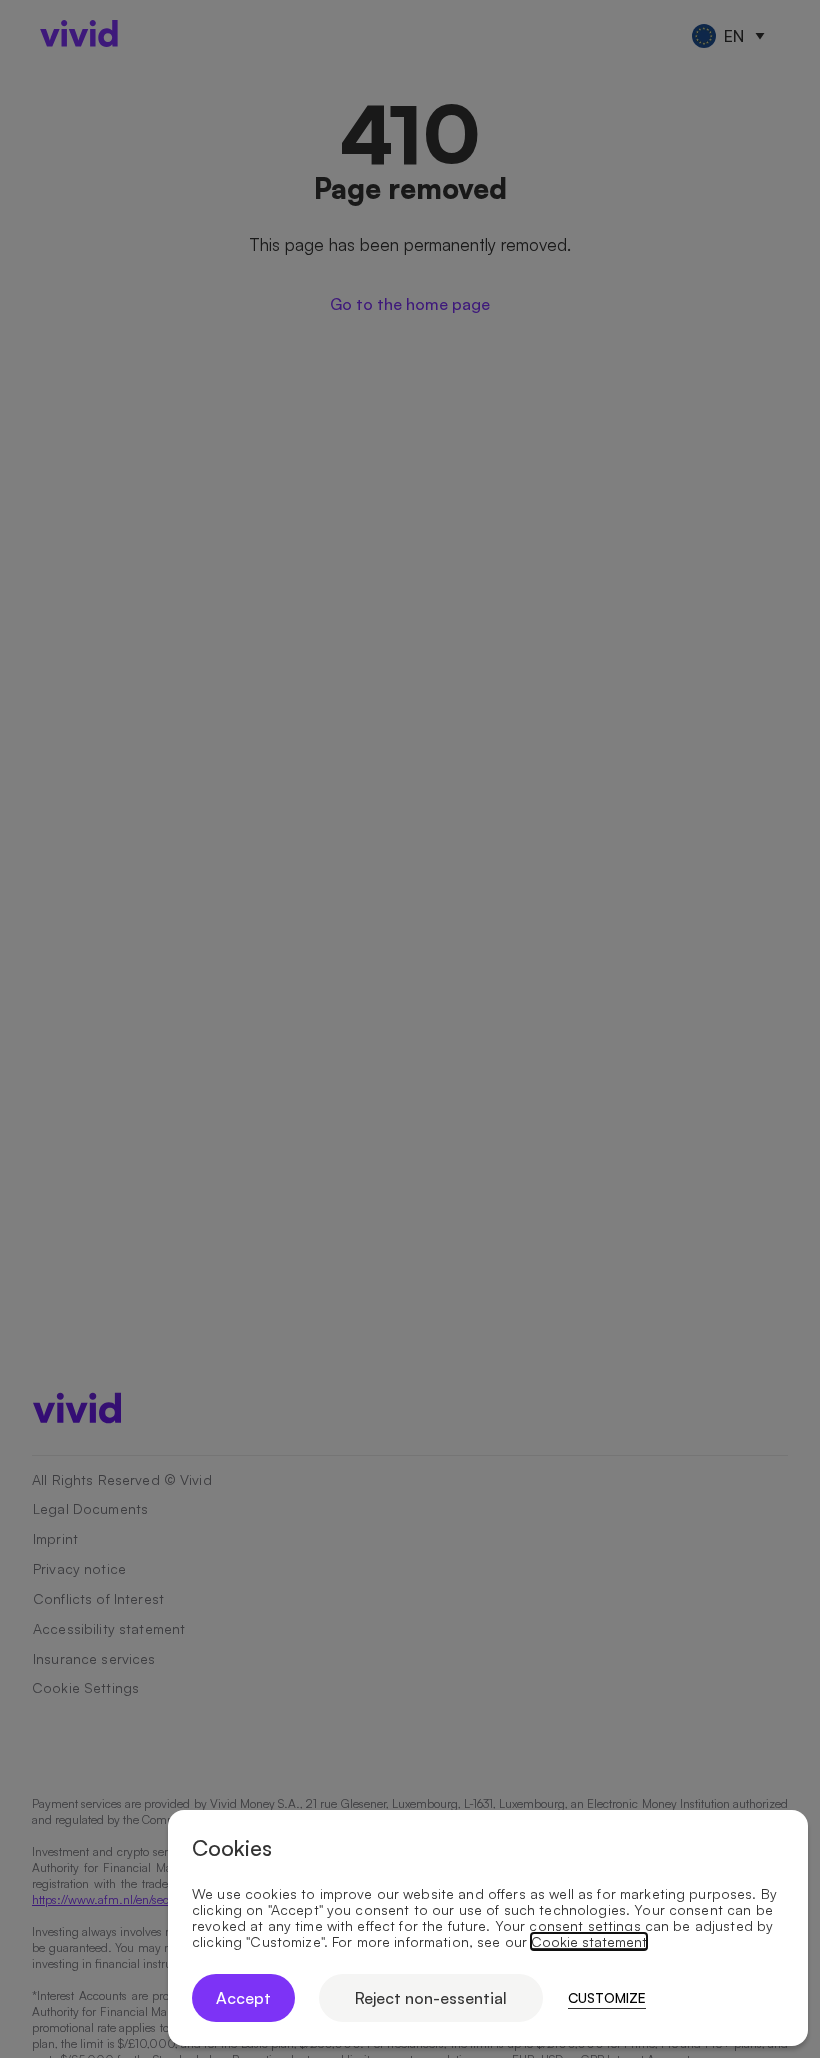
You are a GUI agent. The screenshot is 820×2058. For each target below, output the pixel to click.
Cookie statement (589, 1942)
